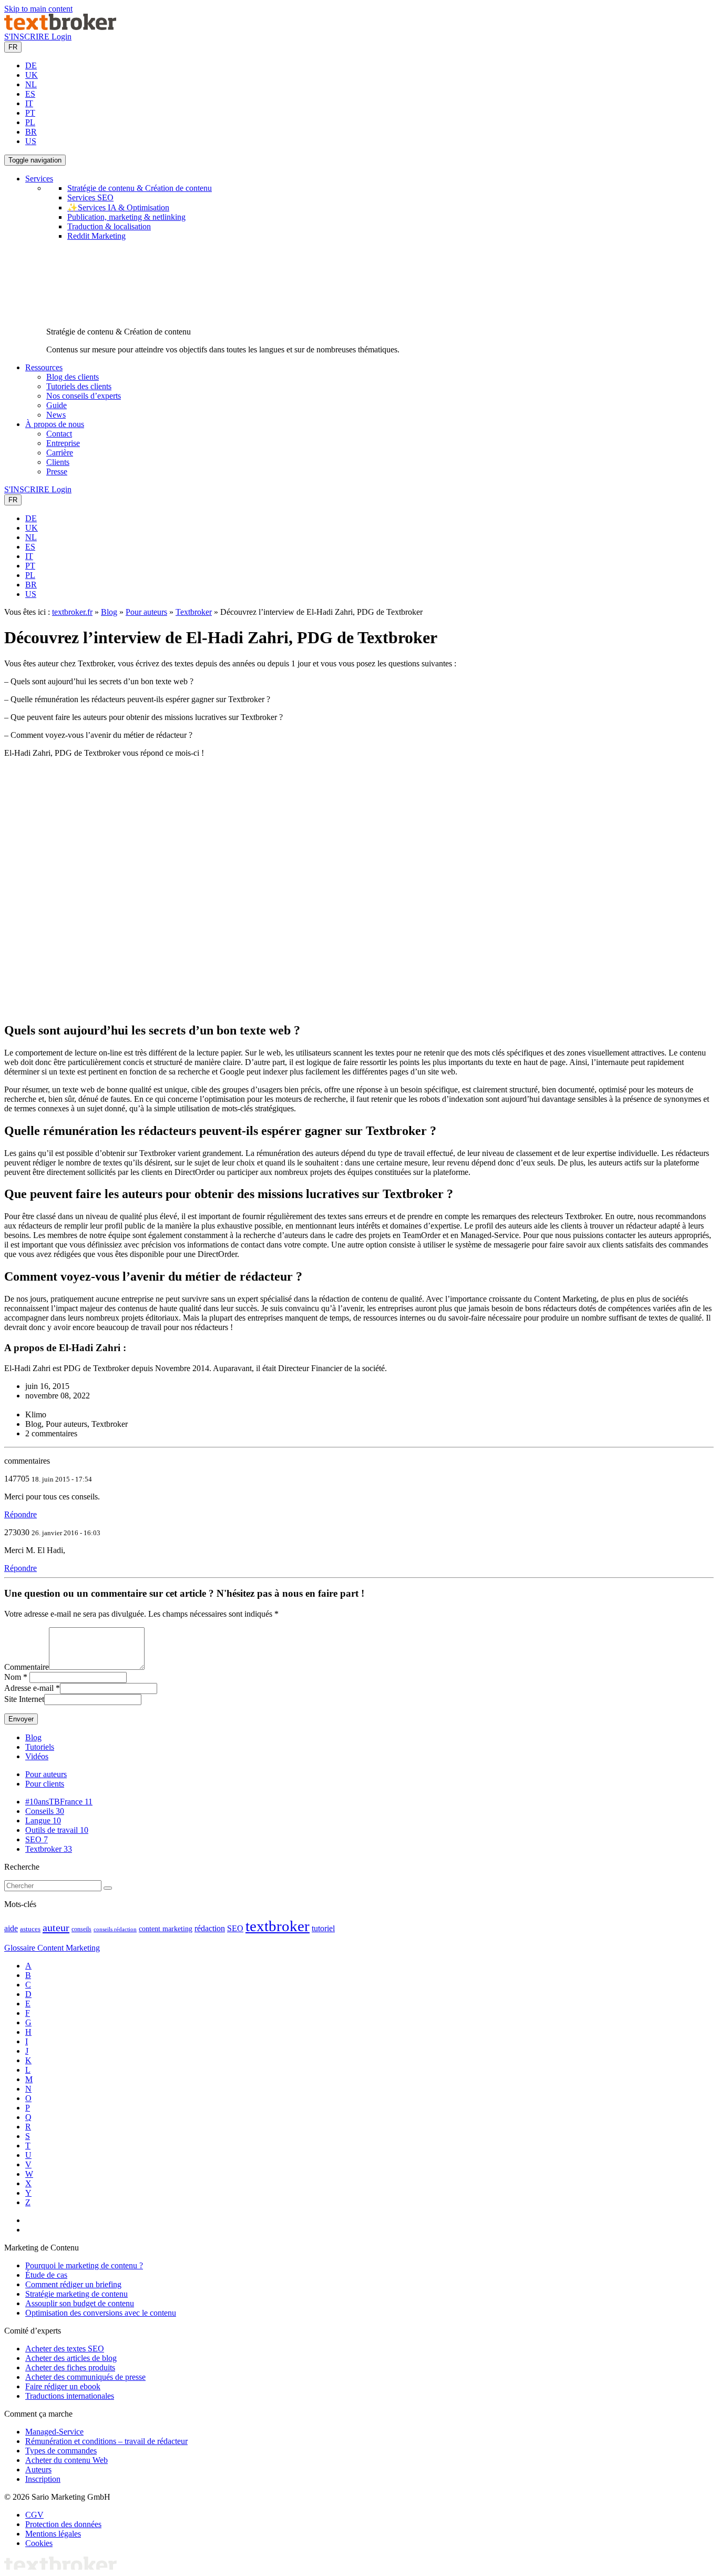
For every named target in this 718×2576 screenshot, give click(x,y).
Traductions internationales (70, 2396)
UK (32, 75)
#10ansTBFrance (59, 1802)
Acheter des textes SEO (65, 2349)
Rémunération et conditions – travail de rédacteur (106, 2441)
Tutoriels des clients (79, 386)
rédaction (210, 1928)
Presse (57, 471)
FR (13, 47)
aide (11, 1928)
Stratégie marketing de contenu (76, 2294)
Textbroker (194, 612)
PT (30, 113)
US (31, 141)
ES (30, 94)
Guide (57, 405)
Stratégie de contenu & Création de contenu (140, 188)
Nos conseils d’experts (84, 396)
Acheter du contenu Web (66, 2460)
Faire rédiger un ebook (63, 2386)
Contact (59, 434)
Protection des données (63, 2524)
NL (31, 84)
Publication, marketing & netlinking (126, 217)
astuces (30, 1929)
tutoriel (323, 1928)
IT (29, 103)
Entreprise (63, 443)
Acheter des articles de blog (71, 2358)
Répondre (20, 1514)
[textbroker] (60, 27)
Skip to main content (38, 9)
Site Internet (24, 1699)
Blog (109, 612)
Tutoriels (40, 1747)
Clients (58, 462)
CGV (34, 2515)
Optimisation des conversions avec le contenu (101, 2313)
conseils (81, 1929)
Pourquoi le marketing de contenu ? (84, 2265)
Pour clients (45, 1784)
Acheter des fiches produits (70, 2367)
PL (30, 122)
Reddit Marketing (96, 236)
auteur (56, 1928)
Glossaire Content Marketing (52, 1948)
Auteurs (38, 2469)
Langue (43, 1821)
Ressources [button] (44, 367)
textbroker (278, 1926)
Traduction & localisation (109, 226)
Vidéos (37, 1756)
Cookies (39, 2543)
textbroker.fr (72, 612)
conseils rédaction (115, 1929)
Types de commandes (61, 2451)
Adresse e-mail (29, 1688)
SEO (37, 1839)
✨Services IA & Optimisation (118, 207)
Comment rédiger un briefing (73, 2284)
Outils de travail (57, 1830)
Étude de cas (46, 2275)
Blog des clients (73, 377)
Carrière (60, 453)
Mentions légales (53, 2534)
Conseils (45, 1811)
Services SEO (90, 197)
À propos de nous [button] (55, 424)
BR (31, 132)
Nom (13, 1677)
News (56, 415)
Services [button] (39, 179)
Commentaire (27, 1667)
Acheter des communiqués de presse (85, 2377)
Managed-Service (54, 2432)
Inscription (43, 2479)
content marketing (166, 1929)
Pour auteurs (146, 612)
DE (31, 65)
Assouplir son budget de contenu (80, 2303)
